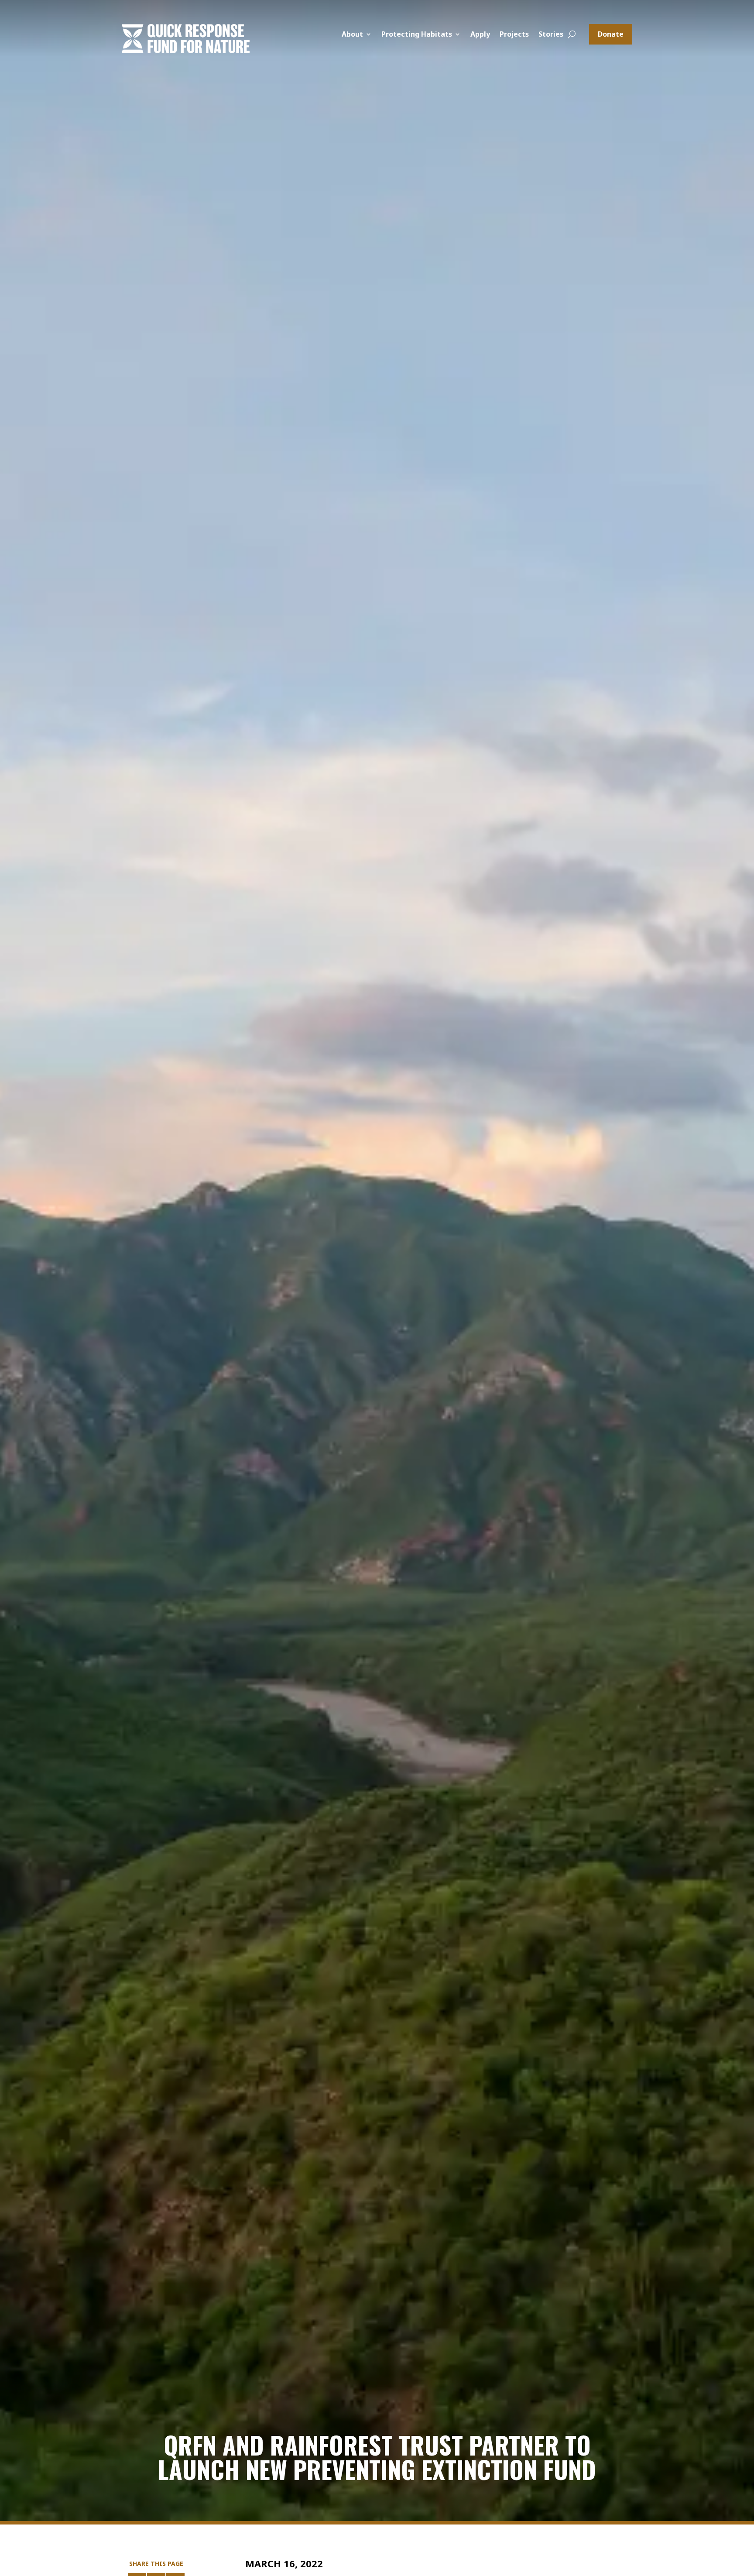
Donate (611, 34)
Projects (514, 35)
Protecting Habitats (417, 35)
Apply (480, 35)
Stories (551, 35)
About (352, 35)
